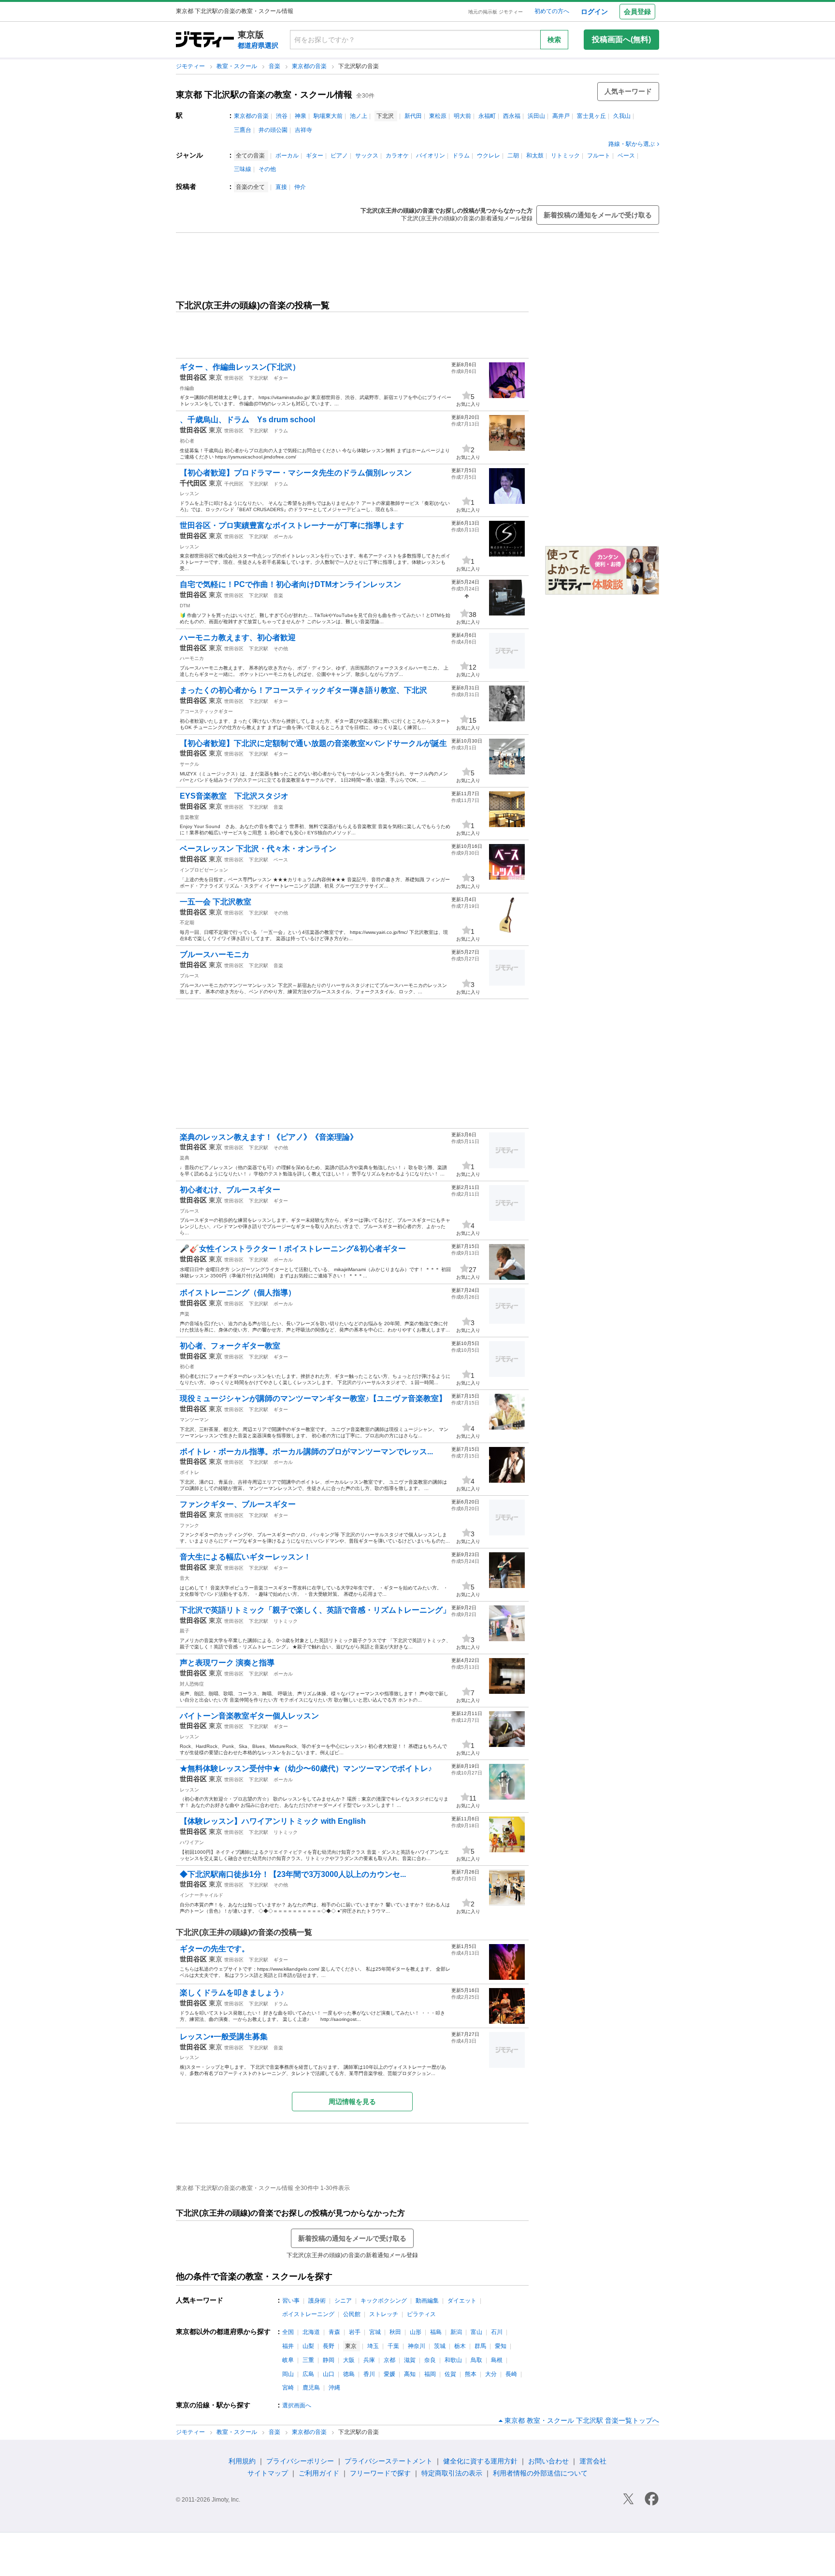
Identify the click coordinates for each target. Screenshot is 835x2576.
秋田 (395, 2332)
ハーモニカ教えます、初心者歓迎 (238, 637)
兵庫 (369, 2360)
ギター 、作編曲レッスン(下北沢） (240, 367)
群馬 (480, 2346)
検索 (554, 40)
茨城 (440, 2346)
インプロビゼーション (204, 870)
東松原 (438, 116)
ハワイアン (192, 1842)
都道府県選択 (258, 45)
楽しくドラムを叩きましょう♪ (232, 1993)
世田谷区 (234, 378)
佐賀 (450, 2374)
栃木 (460, 2346)
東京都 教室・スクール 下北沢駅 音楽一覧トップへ (582, 2420)
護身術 (317, 2301)
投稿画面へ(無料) (621, 39)
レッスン (189, 494)
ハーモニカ (192, 658)
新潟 (456, 2332)
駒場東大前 (328, 116)
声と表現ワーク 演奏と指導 (227, 1663)
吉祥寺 (303, 130)
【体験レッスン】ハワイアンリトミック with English (273, 1821)
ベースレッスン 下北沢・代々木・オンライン (258, 849)
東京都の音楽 (310, 66)
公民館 (352, 2314)
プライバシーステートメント (389, 2461)
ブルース (189, 976)
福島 (436, 2332)
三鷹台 (243, 130)
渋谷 (282, 116)
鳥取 (476, 2360)
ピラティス (421, 2314)
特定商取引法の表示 (452, 2473)
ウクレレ (489, 156)
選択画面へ (297, 2405)
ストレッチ (384, 2314)
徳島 (349, 2374)
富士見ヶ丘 (591, 116)
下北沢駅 (259, 378)
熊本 (471, 2374)
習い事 (291, 2301)
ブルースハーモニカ (215, 954)
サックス (367, 156)
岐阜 (288, 2360)
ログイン (594, 12)
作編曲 (187, 388)
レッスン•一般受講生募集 (224, 2037)
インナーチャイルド (202, 1895)
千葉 (393, 2346)
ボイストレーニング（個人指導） (238, 1293)
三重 (308, 2360)
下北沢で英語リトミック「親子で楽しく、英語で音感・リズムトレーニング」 (315, 1610)
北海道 (311, 2332)
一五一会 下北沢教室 (216, 902)
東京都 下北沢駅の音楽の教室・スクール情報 (264, 95)
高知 (410, 2374)
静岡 (329, 2360)
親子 (185, 1631)
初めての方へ (552, 11)
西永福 (512, 116)
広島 (308, 2374)
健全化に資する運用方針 (480, 2461)
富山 (476, 2332)
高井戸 (561, 116)
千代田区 (234, 484)
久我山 (622, 116)
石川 (497, 2332)
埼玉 (373, 2346)
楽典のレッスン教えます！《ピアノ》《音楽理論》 (269, 1137)
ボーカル (287, 156)
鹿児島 (311, 2388)
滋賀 (410, 2360)
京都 (389, 2360)
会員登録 (637, 12)
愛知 (501, 2346)
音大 (185, 1578)
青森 (334, 2332)
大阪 (349, 2360)
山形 (416, 2332)
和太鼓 (535, 156)
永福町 (487, 116)
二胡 (513, 156)
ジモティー (191, 66)
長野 (329, 2346)
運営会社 (593, 2461)
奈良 (430, 2360)
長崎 (511, 2374)
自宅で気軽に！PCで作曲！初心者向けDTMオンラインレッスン (290, 584)
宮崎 (288, 2388)
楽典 (185, 1158)
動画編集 (427, 2301)
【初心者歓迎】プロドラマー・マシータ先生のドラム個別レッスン (296, 473)
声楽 (185, 1314)
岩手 (355, 2332)
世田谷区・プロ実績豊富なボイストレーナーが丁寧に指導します (292, 525)
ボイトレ (189, 1472)
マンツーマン (194, 1420)
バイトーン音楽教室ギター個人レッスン (249, 1716)
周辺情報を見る (352, 2102)
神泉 (301, 116)
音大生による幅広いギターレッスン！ (245, 1557)
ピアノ (339, 156)
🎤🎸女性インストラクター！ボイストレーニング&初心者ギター (293, 1249)
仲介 (300, 187)
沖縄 (334, 2388)
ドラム (461, 156)
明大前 (462, 116)
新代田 (413, 116)
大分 (491, 2374)
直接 (281, 187)
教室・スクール (238, 66)
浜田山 (536, 116)
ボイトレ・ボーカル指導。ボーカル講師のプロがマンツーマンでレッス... (306, 1452)
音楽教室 (189, 817)
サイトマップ (268, 2473)
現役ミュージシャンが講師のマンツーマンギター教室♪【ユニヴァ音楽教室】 (313, 1398)
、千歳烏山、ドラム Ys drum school (247, 420)
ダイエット (462, 2301)
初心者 (187, 441)
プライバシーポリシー (300, 2461)
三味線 (243, 169)
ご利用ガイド (319, 2473)
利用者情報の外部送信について (540, 2473)
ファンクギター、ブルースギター (238, 1504)
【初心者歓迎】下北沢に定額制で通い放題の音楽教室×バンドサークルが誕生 (313, 743)
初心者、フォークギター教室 (230, 1346)
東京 (216, 377)
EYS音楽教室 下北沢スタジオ (234, 796)
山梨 (308, 2346)
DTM (185, 606)
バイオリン (431, 156)
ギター (315, 156)
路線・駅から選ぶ (632, 144)
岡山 (288, 2374)
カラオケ (397, 156)
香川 (369, 2374)
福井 (288, 2346)
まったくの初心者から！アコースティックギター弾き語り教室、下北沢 (303, 690)
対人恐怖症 (192, 1684)
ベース (626, 156)
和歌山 (453, 2360)
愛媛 (389, 2374)
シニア (343, 2301)
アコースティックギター (206, 711)
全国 (288, 2332)
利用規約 (242, 2461)
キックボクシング (384, 2301)
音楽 (275, 66)
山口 (329, 2374)
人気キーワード (628, 91)
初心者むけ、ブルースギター (230, 1190)
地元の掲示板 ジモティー (496, 12)
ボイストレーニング (308, 2314)
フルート (599, 156)
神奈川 (417, 2346)
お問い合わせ (548, 2461)
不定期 (187, 923)
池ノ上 (359, 116)
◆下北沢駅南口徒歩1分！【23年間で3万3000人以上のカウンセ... (293, 1874)
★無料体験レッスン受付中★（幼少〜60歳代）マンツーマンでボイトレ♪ (306, 1768)
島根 (497, 2360)
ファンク (189, 1525)
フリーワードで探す (380, 2473)
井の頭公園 (273, 130)
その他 (267, 169)
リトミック (565, 156)
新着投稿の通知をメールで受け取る (598, 215)
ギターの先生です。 (215, 1949)
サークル (189, 764)
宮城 (375, 2332)
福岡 (430, 2374)
